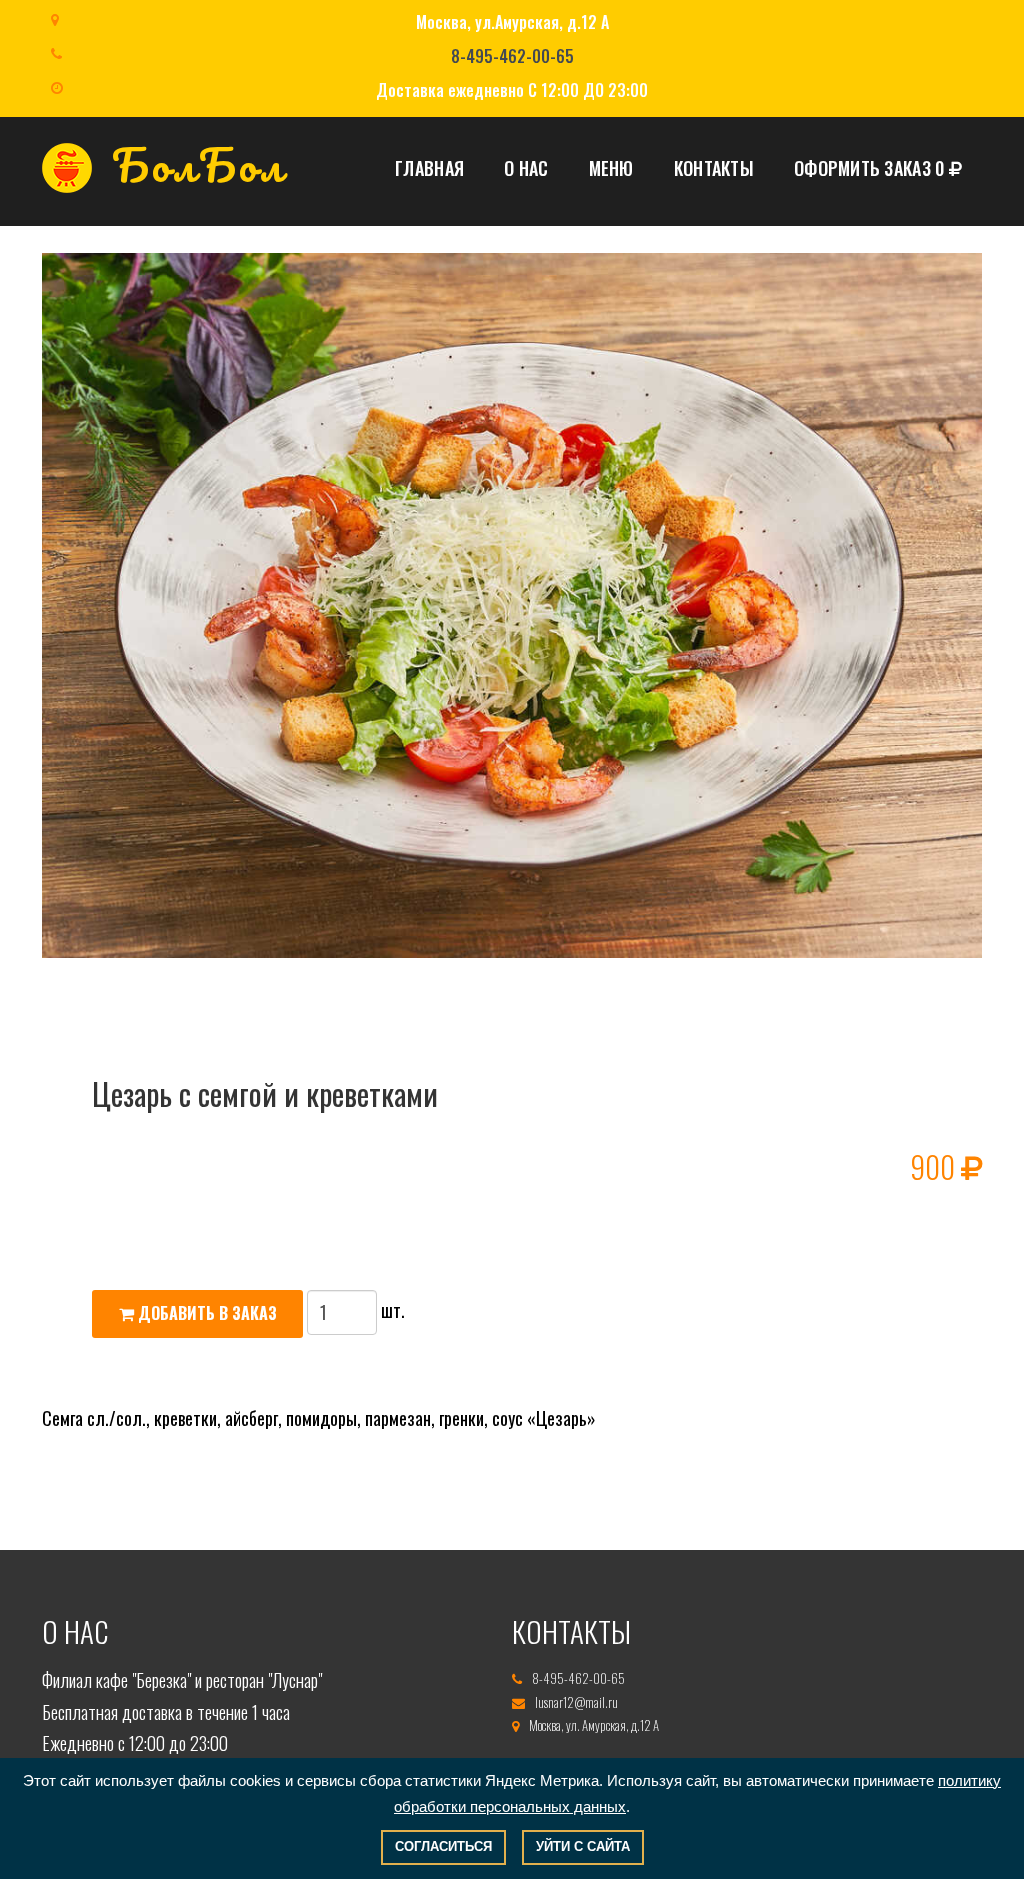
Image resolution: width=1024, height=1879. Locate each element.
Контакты (714, 168)
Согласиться (443, 1846)
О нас (526, 168)
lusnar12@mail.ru (576, 1702)
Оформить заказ (869, 168)
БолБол (199, 166)
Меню (611, 168)
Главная (429, 168)
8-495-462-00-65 (512, 56)
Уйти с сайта (583, 1846)
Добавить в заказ (205, 1313)
